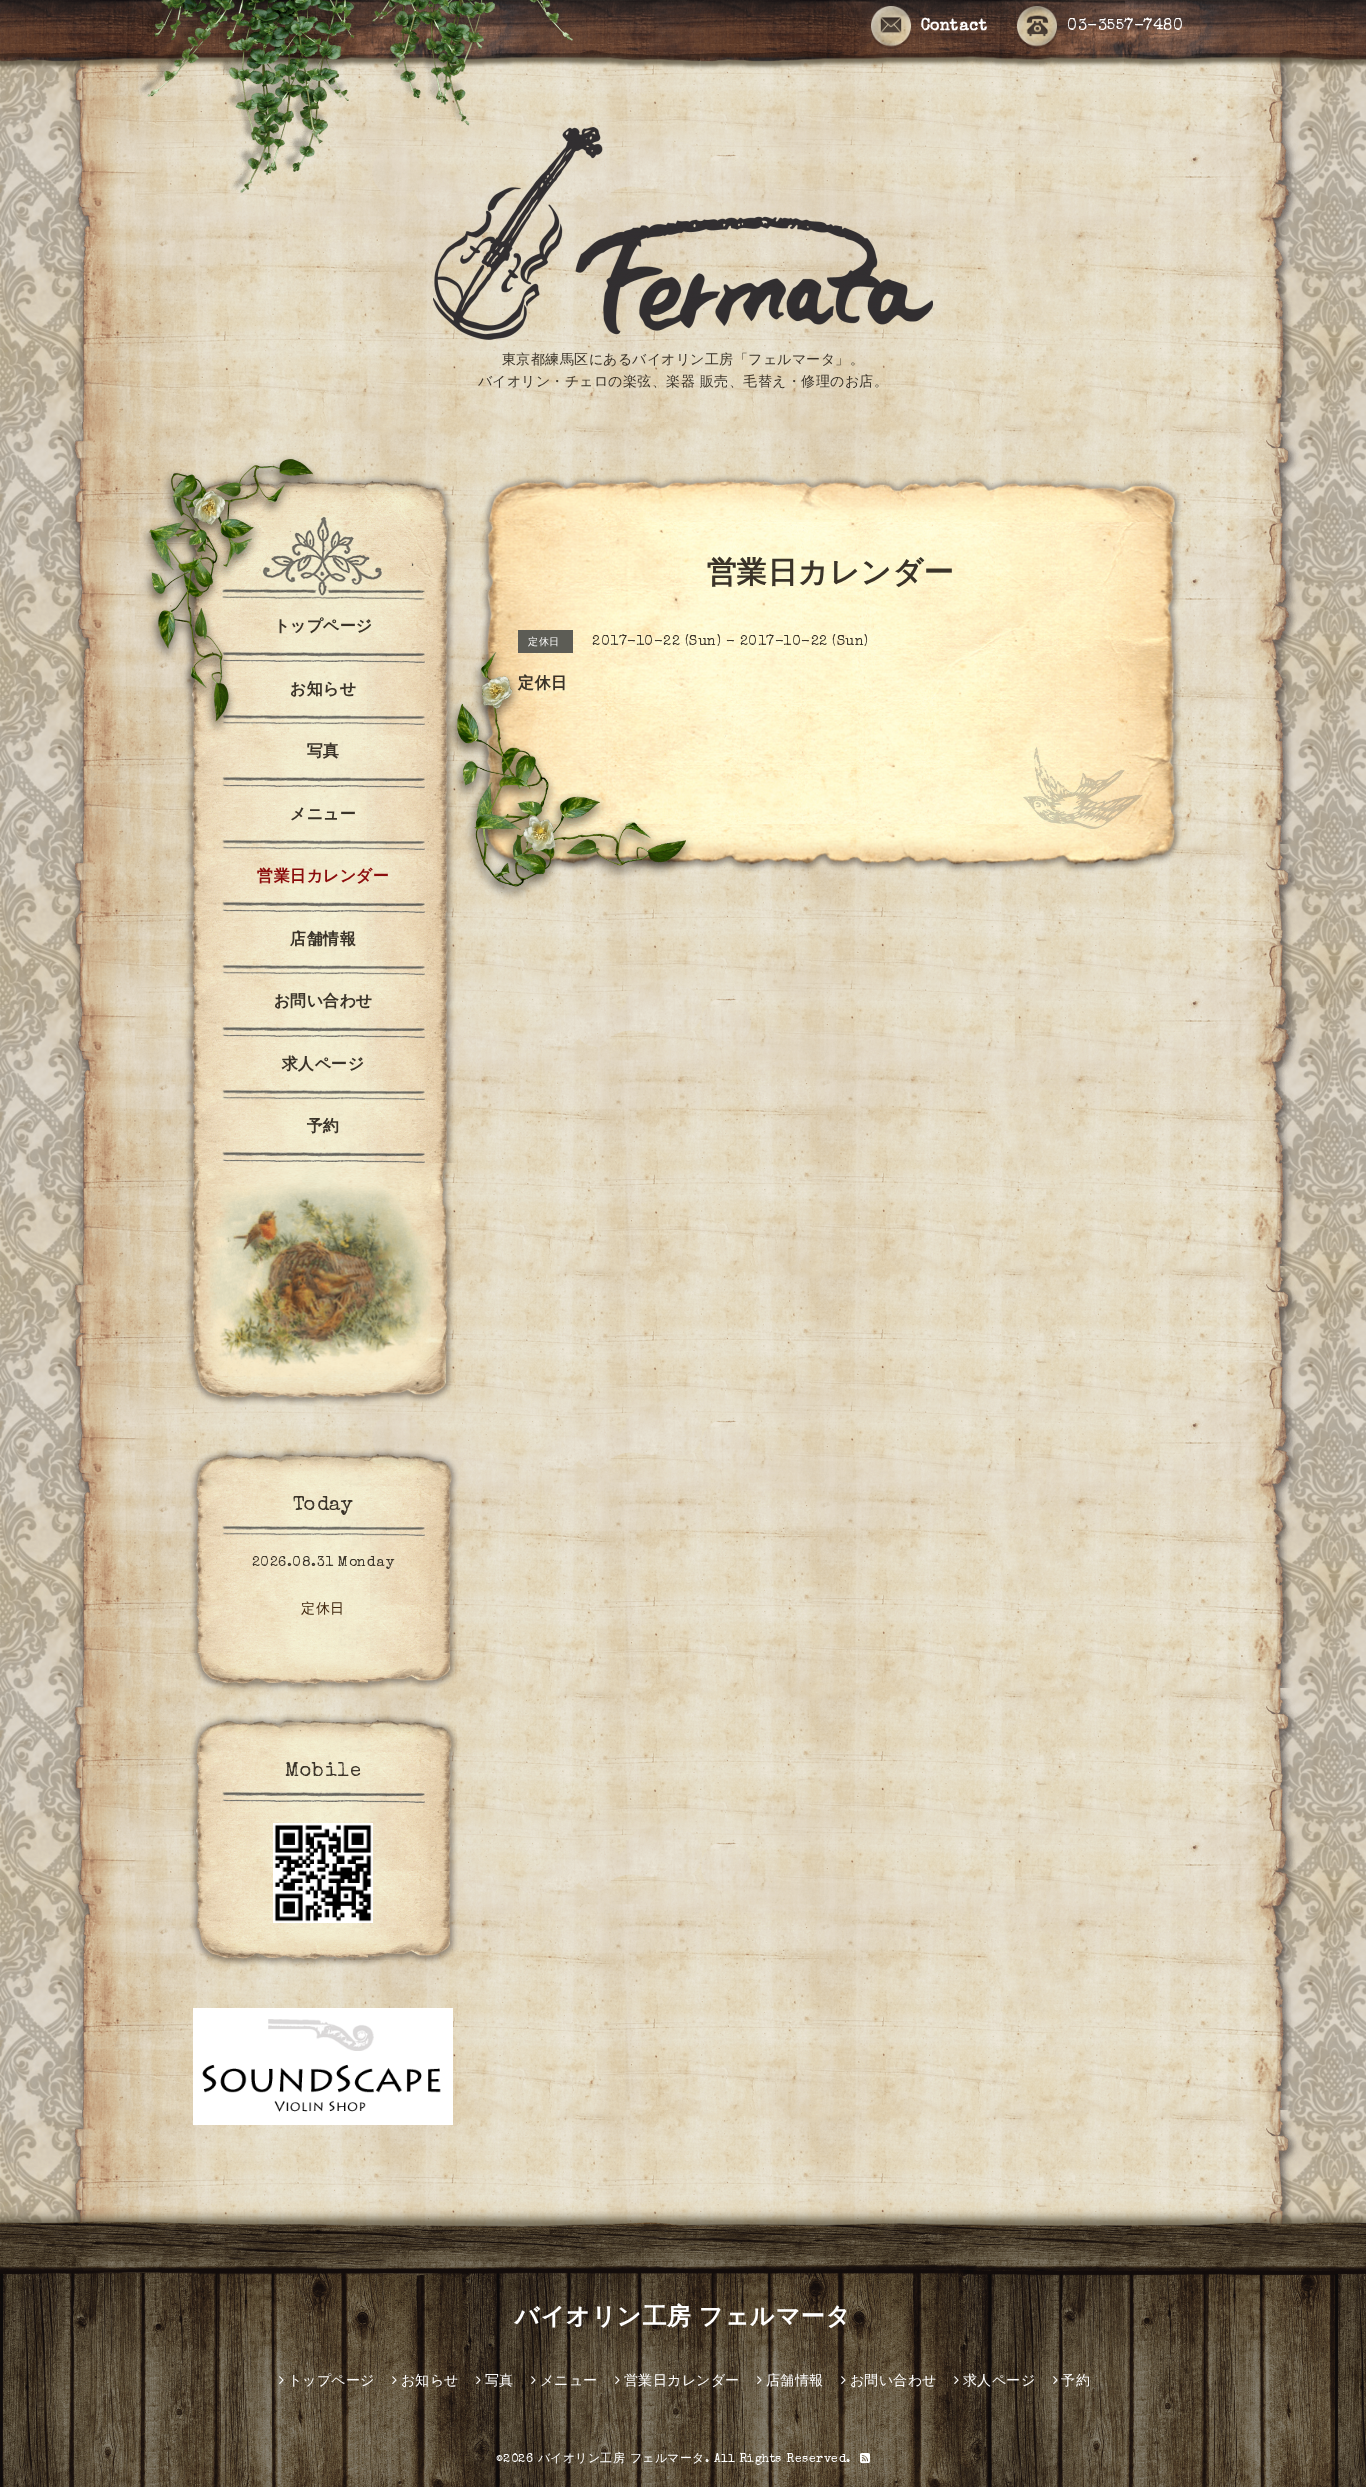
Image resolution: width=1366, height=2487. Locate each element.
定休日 (323, 1610)
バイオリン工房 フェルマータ (683, 2319)
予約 (323, 1128)
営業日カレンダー (323, 878)
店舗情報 (323, 941)
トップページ (323, 628)
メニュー (323, 816)
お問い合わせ (323, 1003)
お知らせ (323, 691)
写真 (323, 753)
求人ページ (323, 1066)
